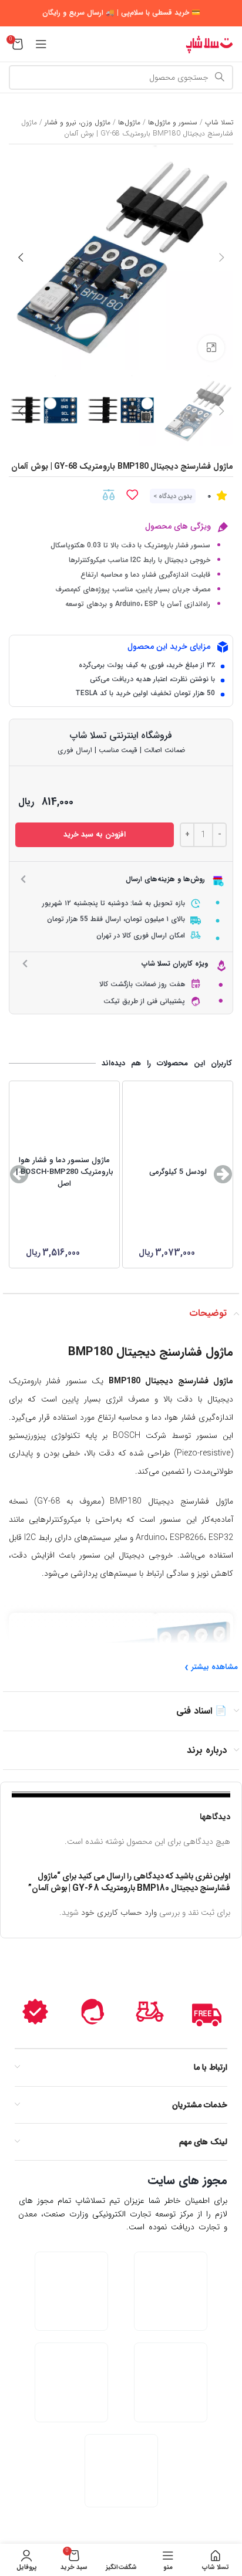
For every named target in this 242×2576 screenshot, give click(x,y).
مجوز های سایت (187, 2180)
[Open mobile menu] (41, 44)
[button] (223, 1174)
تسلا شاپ (219, 122)
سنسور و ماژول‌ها (173, 122)
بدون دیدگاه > (173, 497)
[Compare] (109, 495)
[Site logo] (209, 43)
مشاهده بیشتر (215, 1667)
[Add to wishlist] (132, 495)
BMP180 (90, 1352)
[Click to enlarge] (211, 348)
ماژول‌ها (129, 122)
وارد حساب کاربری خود (119, 1912)
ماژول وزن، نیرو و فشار (78, 122)
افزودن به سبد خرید (95, 835)
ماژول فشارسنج (196, 1352)
